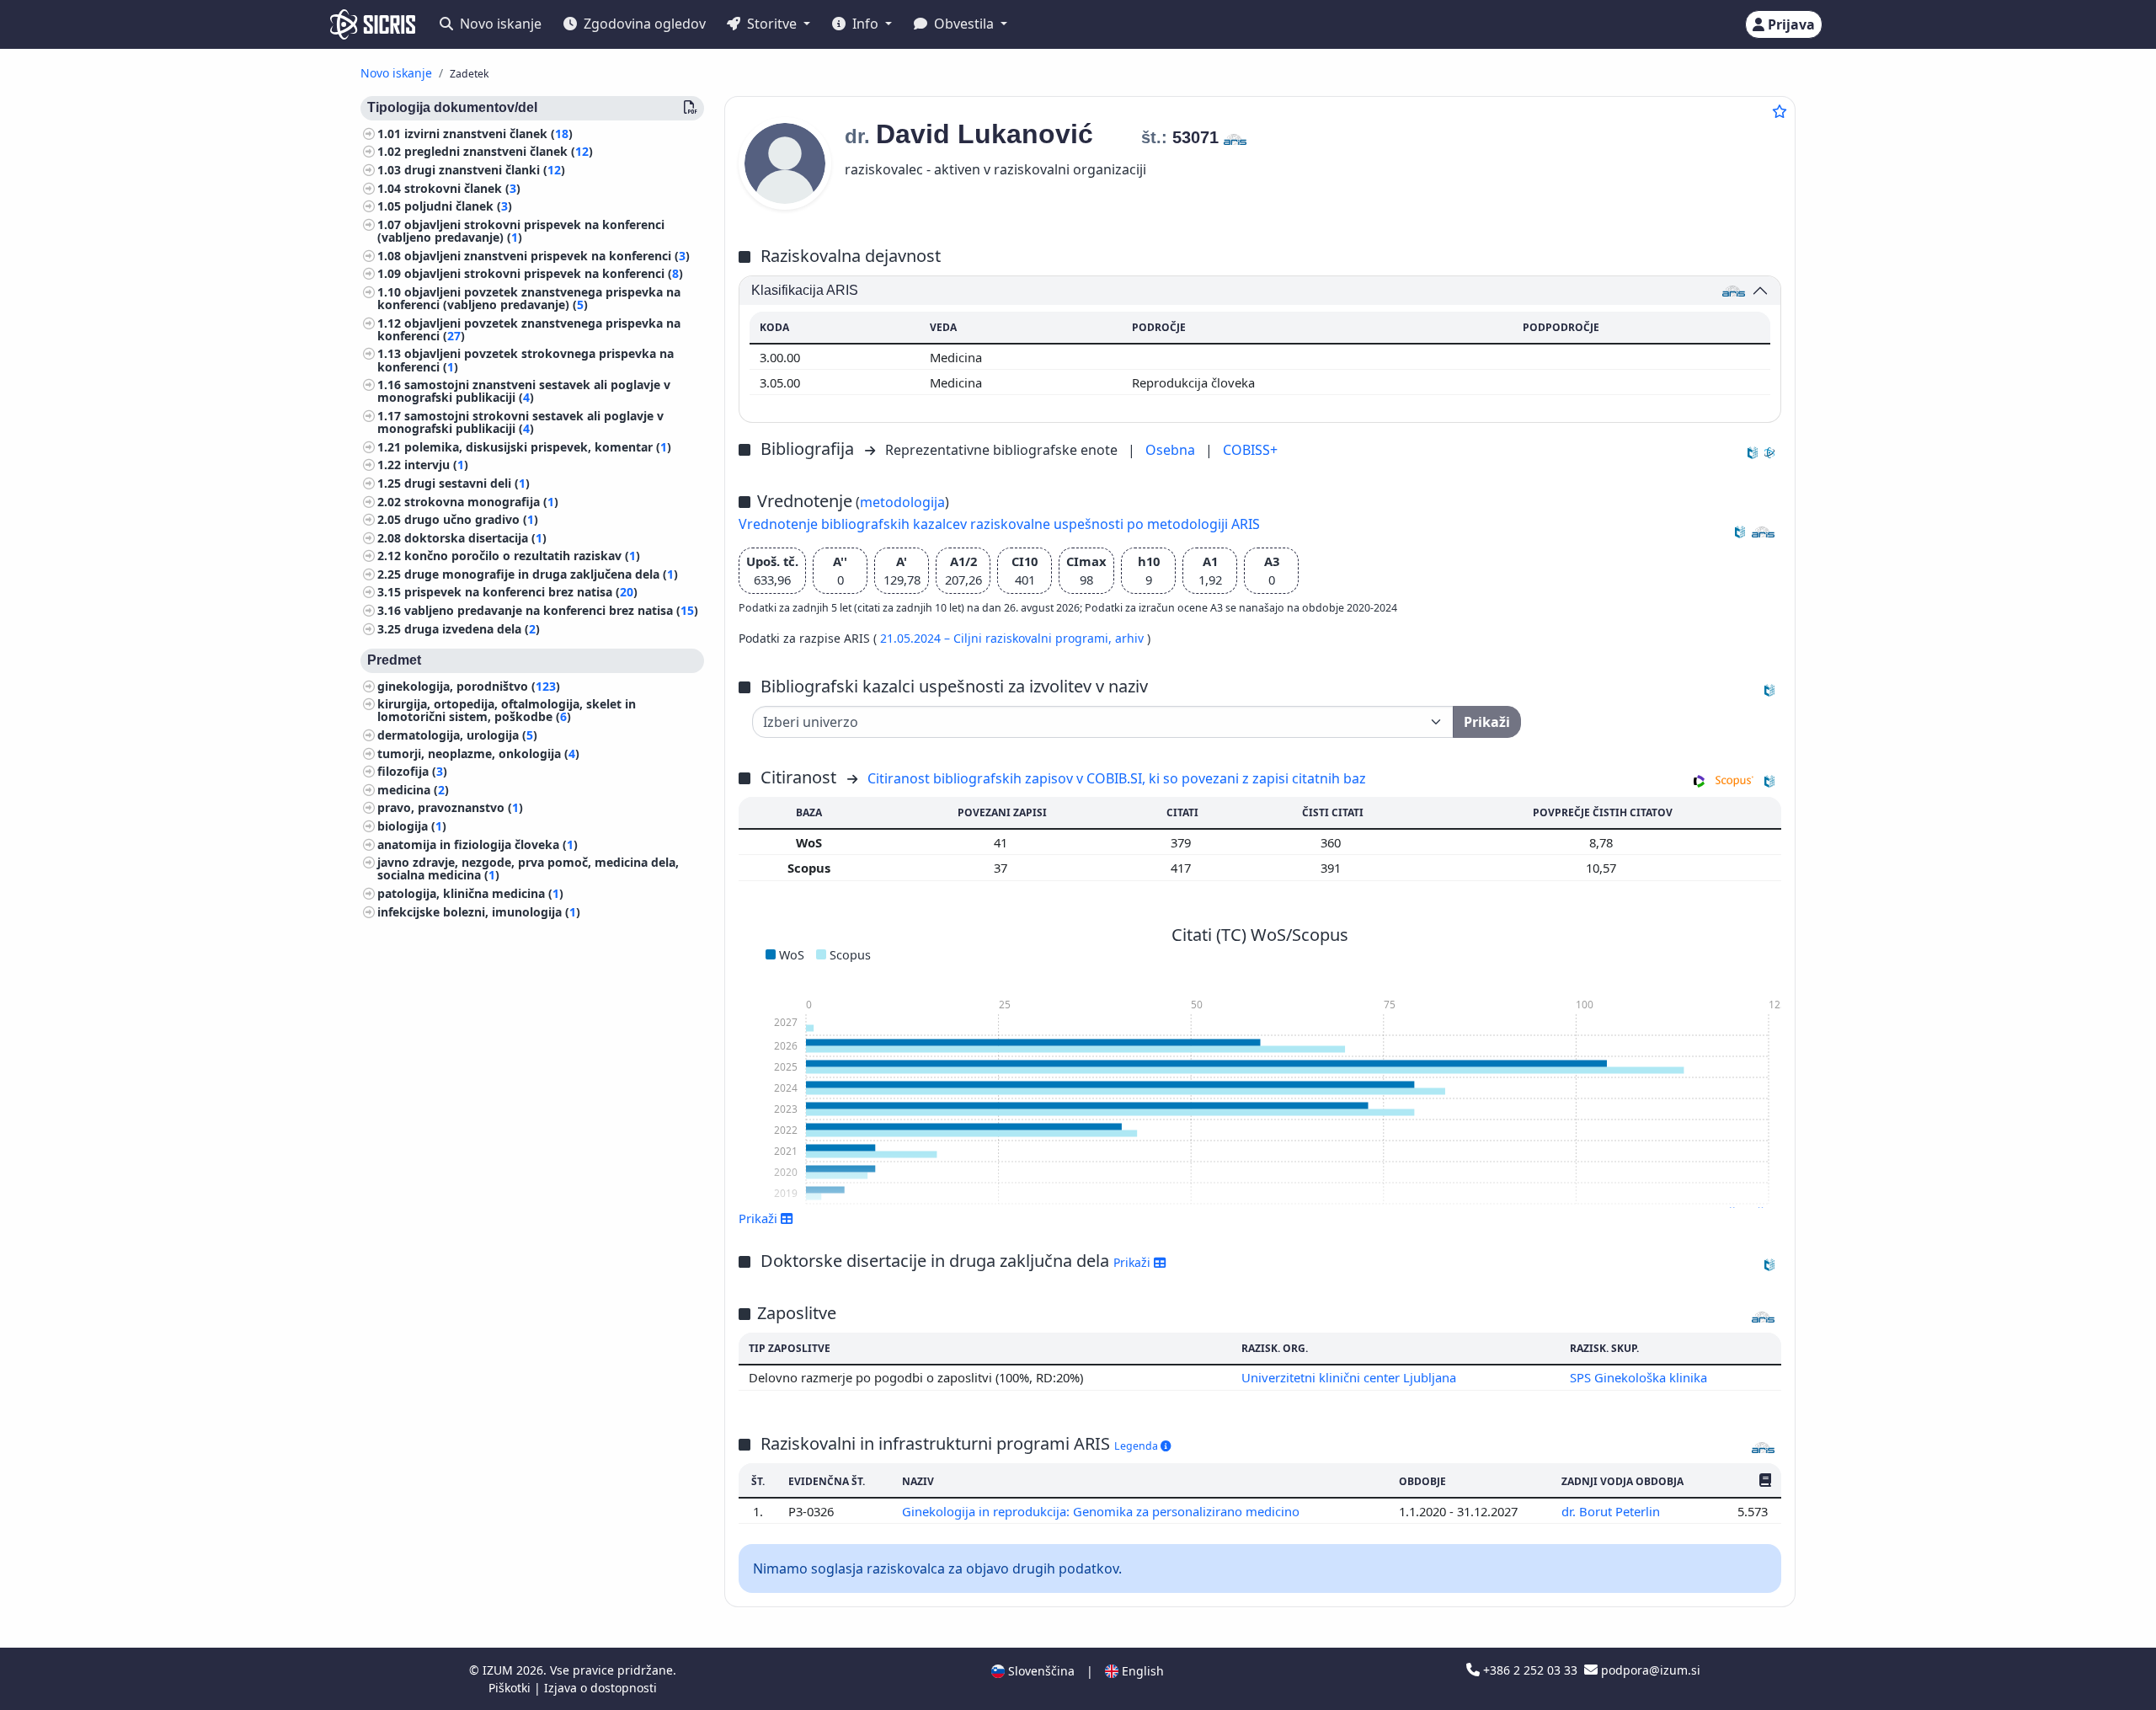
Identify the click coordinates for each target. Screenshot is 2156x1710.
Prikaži (1134, 1262)
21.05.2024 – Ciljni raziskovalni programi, (998, 638)
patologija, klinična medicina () (470, 893)
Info (865, 24)
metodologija (902, 502)
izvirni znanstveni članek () (488, 134)
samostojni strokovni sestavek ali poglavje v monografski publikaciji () (520, 422)
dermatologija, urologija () (457, 735)
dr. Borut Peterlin (1612, 1511)
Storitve (772, 24)
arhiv (1131, 638)
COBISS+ (1250, 450)
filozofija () (412, 772)
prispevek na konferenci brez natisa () (521, 593)
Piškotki (511, 1688)
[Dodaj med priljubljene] (1780, 111)
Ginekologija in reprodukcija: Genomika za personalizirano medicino (1102, 1511)
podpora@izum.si (1649, 1670)
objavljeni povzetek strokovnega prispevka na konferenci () (526, 361)
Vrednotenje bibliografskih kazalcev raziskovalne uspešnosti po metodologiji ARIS (999, 524)
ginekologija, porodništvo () (469, 686)
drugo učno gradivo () (471, 520)
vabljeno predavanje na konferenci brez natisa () (551, 610)
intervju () (436, 465)
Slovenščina (1040, 1671)
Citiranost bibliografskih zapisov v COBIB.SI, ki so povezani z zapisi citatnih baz (1117, 778)
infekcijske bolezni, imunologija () (479, 912)
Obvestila (964, 24)
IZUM (499, 1670)
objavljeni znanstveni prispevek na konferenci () (547, 256)
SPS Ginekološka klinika (1638, 1377)
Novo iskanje (499, 24)
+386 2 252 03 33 (1530, 1670)
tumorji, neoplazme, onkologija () (478, 753)
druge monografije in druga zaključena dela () (541, 574)
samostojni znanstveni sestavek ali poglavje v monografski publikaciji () (524, 392)
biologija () (412, 826)
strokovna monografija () (481, 502)
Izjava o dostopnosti (600, 1688)
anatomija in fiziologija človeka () (478, 844)
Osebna (1172, 450)
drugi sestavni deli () (467, 483)
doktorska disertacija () (475, 538)
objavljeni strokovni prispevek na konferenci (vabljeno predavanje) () (521, 231)
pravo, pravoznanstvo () (450, 808)
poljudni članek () (458, 207)
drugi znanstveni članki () (485, 170)
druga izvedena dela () (472, 629)
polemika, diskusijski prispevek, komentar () (538, 447)
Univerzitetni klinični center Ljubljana (1349, 1377)
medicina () (413, 790)
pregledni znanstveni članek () (499, 152)
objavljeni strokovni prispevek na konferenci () (544, 274)
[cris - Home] (373, 24)
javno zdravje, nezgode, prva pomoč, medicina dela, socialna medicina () (528, 869)
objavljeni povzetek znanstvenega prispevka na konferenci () (529, 329)
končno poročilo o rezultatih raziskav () (522, 556)
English (1141, 1671)
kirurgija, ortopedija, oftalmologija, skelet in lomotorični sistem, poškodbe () (507, 711)
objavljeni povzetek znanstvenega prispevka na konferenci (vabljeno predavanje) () (529, 298)
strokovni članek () (462, 188)
